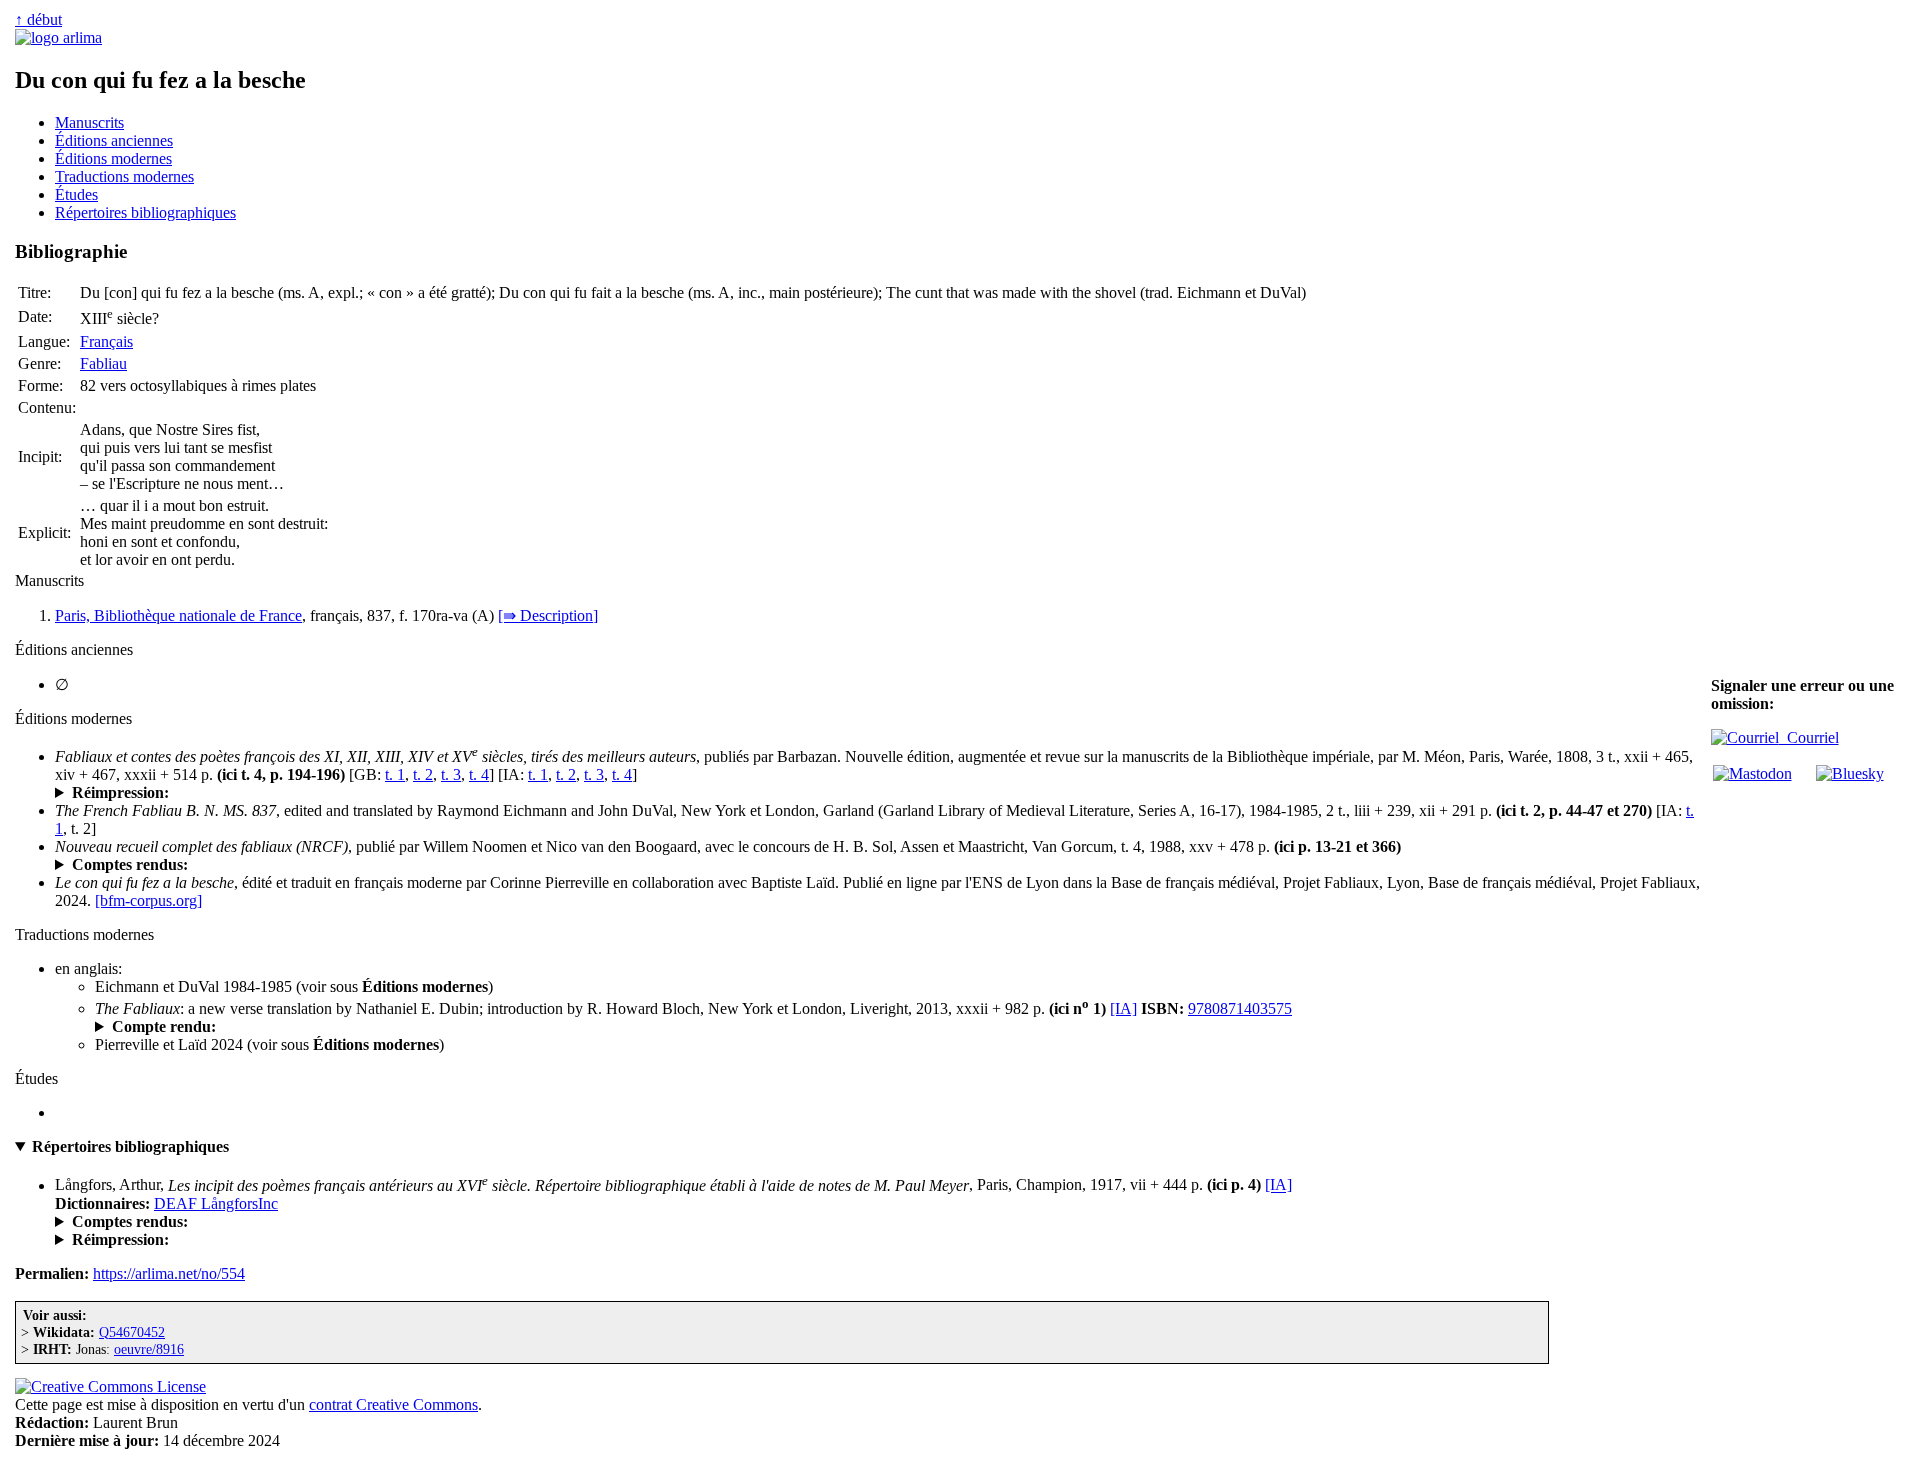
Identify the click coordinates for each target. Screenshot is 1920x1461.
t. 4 (479, 774)
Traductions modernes (124, 176)
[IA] (1123, 1008)
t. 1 (395, 774)
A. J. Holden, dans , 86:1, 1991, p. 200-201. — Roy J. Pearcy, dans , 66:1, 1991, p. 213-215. (631, 865)
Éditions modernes (113, 158)
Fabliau (103, 363)
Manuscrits (89, 122)
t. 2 (423, 774)
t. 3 (451, 774)
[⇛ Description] (548, 615)
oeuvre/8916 (149, 1349)
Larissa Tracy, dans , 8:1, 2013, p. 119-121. (378, 1027)
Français (106, 341)
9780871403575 (1240, 1008)
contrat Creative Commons (393, 1404)
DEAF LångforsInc (216, 1203)
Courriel (1809, 737)
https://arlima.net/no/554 (169, 1273)
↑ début (38, 19)
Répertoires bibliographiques (145, 212)
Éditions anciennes (114, 140)
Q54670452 (132, 1332)
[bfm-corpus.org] (148, 900)
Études (76, 194)
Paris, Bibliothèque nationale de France (178, 615)
